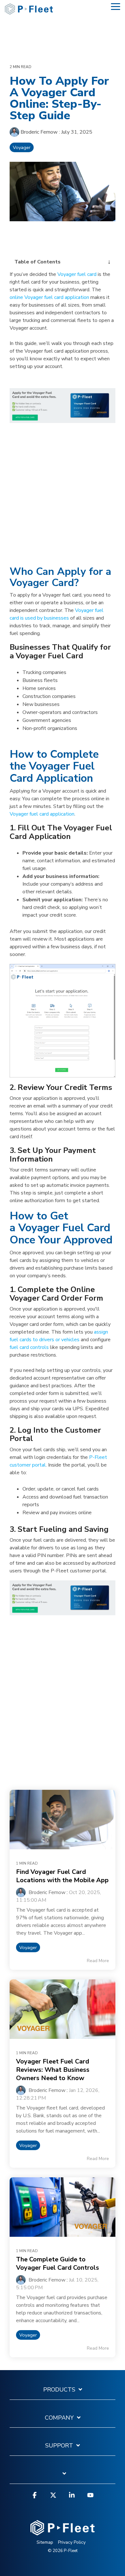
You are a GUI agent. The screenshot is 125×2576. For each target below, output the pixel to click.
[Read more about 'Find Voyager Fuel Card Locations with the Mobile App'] (63, 1820)
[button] (116, 6)
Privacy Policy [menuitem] (72, 2542)
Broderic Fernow (39, 132)
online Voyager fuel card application (49, 297)
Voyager (22, 147)
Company (59, 2418)
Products (59, 2390)
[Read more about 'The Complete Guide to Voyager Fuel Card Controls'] (63, 2207)
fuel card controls (29, 1347)
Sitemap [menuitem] (45, 2542)
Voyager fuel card (77, 274)
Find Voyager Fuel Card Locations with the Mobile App (62, 1876)
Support (59, 2446)
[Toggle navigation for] (63, 2477)
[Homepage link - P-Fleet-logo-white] (63, 2532)
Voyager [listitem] (28, 1947)
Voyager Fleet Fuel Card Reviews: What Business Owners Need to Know (53, 2070)
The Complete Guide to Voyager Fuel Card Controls (58, 2263)
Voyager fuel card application (42, 814)
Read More (98, 1961)
